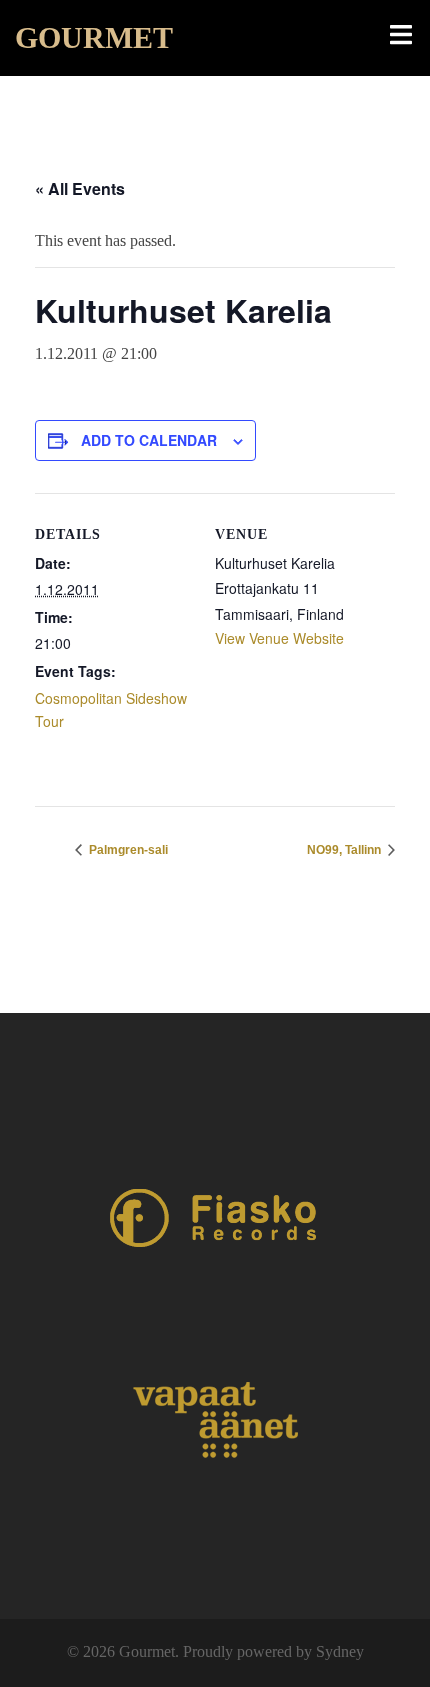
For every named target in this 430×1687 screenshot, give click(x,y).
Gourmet (94, 37)
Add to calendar (149, 440)
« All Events (80, 188)
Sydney (340, 1651)
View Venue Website (279, 638)
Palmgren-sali (127, 850)
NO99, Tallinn (345, 850)
